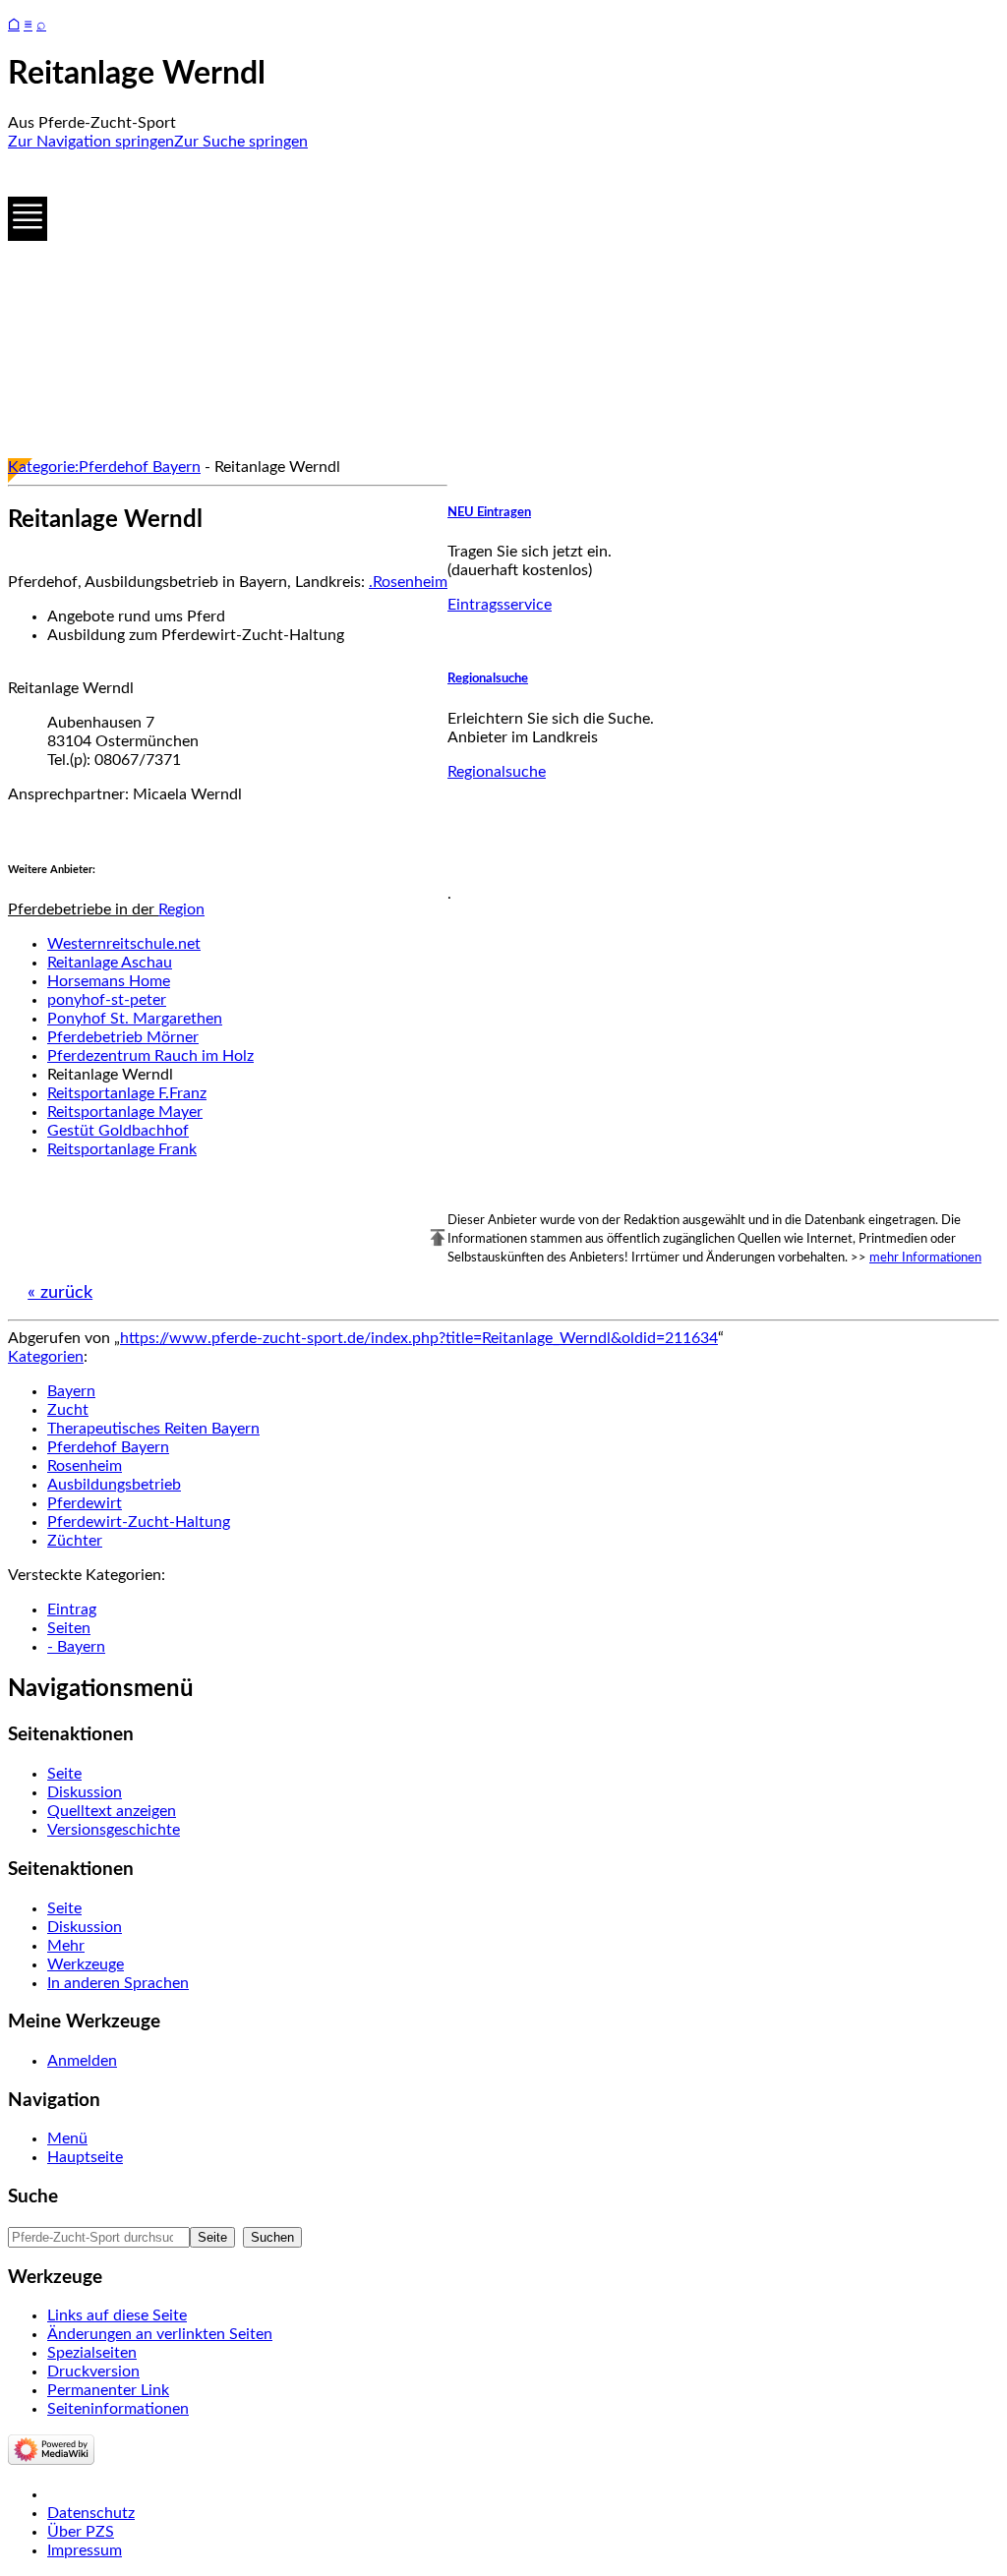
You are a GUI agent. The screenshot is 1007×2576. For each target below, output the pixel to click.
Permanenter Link (108, 2390)
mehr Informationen (925, 1258)
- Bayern (76, 1647)
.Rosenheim (408, 582)
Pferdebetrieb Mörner (123, 1037)
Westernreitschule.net (124, 944)
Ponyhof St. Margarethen (135, 1019)
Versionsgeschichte (114, 1830)
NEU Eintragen (489, 512)
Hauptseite (85, 2157)
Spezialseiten (92, 2353)
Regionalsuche (488, 678)
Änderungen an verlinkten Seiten (160, 2334)
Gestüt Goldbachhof (118, 1131)
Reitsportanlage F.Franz (127, 1093)
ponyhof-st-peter (107, 1000)
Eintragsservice (500, 605)
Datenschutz (91, 2513)
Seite (64, 1774)
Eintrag (72, 1610)
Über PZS (81, 2532)
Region (181, 909)
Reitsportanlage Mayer (125, 1112)
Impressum (85, 2550)
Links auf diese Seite (117, 2315)
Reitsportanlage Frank (122, 1149)
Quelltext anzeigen (112, 1811)
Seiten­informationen (118, 2409)
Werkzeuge (86, 1964)
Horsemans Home (109, 981)
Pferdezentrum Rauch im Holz (150, 1056)
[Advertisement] (503, 305)
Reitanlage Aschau (110, 963)
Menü (67, 2138)
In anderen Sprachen (118, 1983)
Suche (33, 2197)
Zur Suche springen (241, 142)
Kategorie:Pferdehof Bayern (104, 467)
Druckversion (93, 2371)
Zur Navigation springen (91, 142)
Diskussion (85, 1792)
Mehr (66, 1946)
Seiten (69, 1628)
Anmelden (82, 2061)
